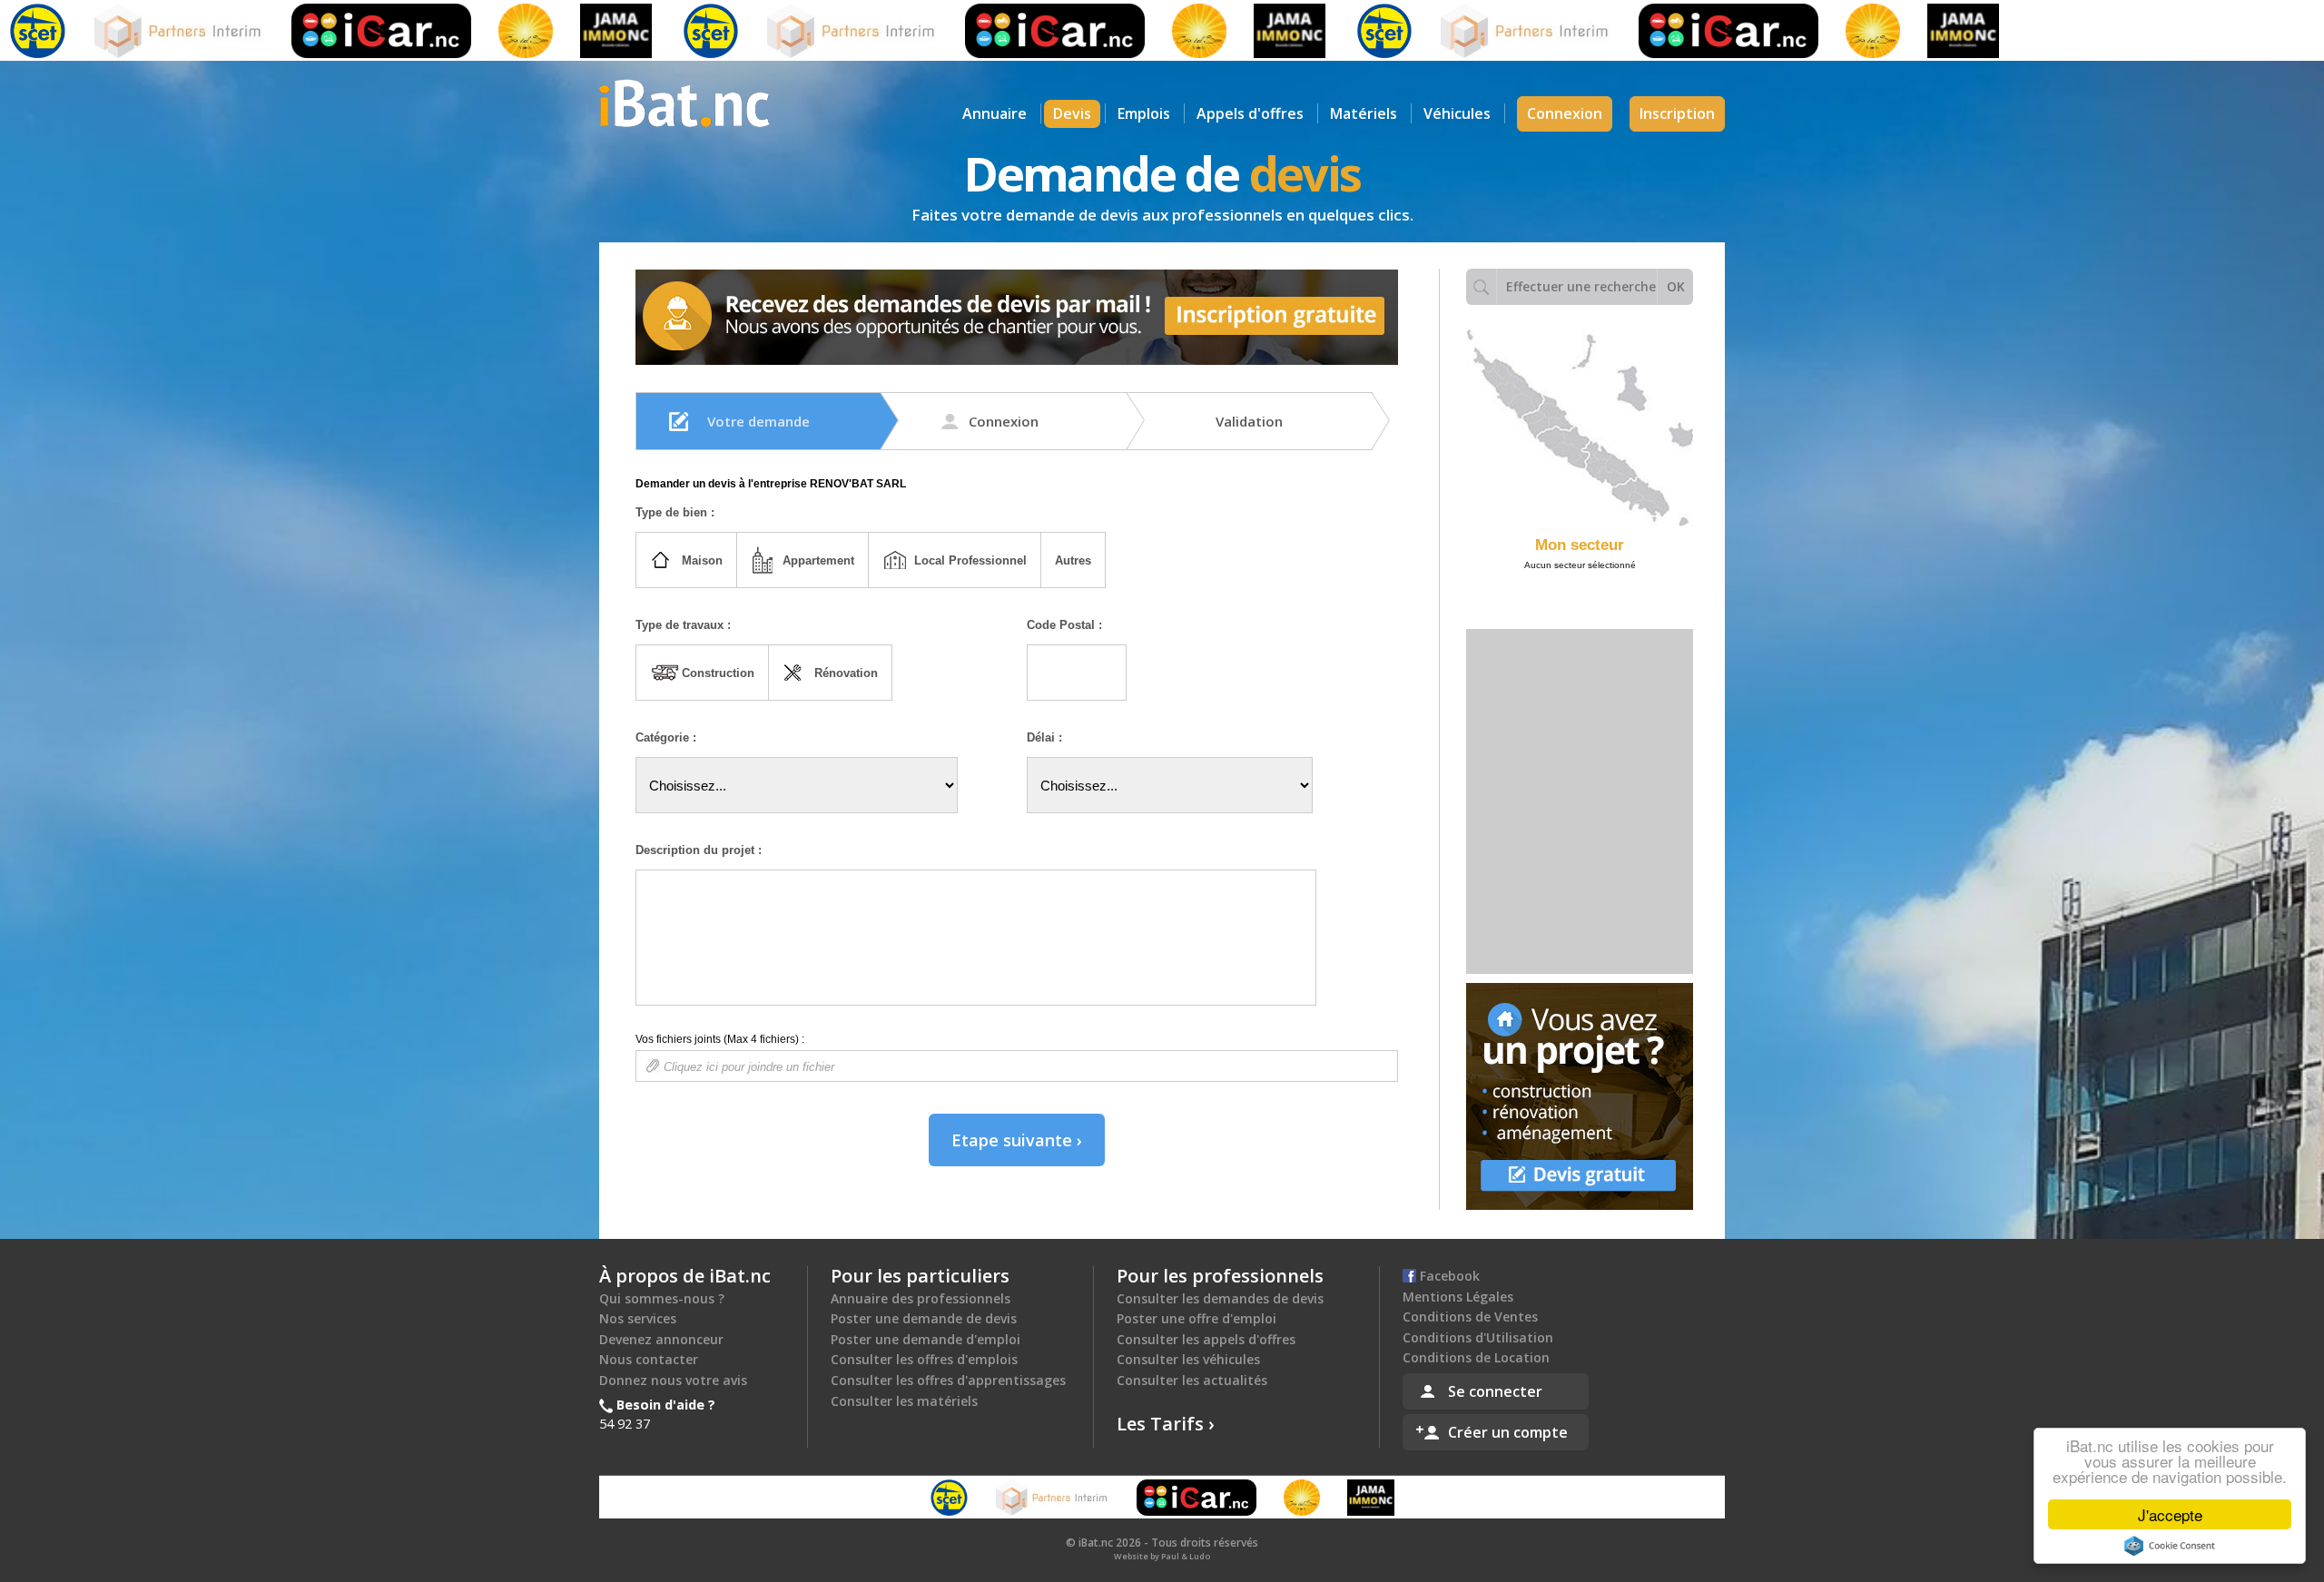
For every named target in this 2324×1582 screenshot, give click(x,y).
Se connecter (1495, 1391)
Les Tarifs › (1166, 1424)
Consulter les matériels (904, 1401)
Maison (702, 560)
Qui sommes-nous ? (662, 1298)
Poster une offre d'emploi (1196, 1318)
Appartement (818, 560)
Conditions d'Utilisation (1478, 1337)
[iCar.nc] (321, 31)
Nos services (638, 1318)
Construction (718, 673)
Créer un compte (1508, 1432)
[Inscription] (1017, 317)
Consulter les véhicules (1188, 1359)
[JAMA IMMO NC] (556, 31)
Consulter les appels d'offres (1206, 1339)
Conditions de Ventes (1470, 1317)
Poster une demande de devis (924, 1318)
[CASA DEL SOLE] (466, 31)
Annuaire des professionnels (921, 1298)
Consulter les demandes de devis (1220, 1298)
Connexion (1565, 113)
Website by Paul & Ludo (1162, 1556)
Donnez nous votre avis (673, 1380)
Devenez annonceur (661, 1339)
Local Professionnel (970, 560)
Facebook (1448, 1276)
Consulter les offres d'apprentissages (948, 1380)
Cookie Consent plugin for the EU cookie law (2170, 1546)
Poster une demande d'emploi (926, 1339)
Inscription (1677, 113)
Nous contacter (649, 1359)
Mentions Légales (1458, 1297)
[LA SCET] (651, 31)
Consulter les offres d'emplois (924, 1359)
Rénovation (846, 673)
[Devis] (1580, 1096)
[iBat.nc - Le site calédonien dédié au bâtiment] (684, 102)
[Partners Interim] (119, 31)
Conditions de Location (1476, 1357)
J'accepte (2170, 1514)
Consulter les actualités (1192, 1380)
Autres (1073, 560)
